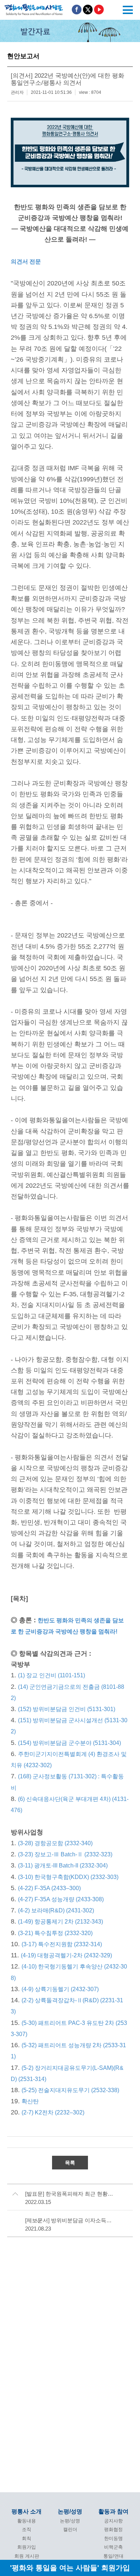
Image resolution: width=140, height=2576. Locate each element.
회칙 (27, 2538)
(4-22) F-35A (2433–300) (49, 1888)
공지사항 (113, 2521)
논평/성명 (70, 2511)
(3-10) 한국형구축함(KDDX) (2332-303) (68, 1877)
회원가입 (27, 2547)
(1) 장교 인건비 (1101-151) (52, 1675)
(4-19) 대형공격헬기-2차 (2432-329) (67, 1955)
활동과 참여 (113, 2511)
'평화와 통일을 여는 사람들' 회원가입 (70, 2568)
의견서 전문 (26, 262)
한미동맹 (113, 2538)
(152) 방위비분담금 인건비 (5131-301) (67, 1709)
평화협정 (113, 2529)
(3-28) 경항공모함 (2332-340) (55, 1843)
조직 (27, 2529)
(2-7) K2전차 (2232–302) (53, 2112)
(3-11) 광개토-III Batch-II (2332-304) (63, 1865)
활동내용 (27, 2521)
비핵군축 (113, 2547)
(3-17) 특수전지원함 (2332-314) (62, 1944)
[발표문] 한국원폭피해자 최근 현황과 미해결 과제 (71, 2194)
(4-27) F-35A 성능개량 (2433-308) (61, 1899)
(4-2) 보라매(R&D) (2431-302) (57, 1910)
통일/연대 (113, 2556)
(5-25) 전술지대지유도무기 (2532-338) (70, 2090)
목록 (70, 2163)
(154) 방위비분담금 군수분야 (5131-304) (69, 1743)
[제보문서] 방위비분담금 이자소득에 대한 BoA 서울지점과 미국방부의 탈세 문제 (71, 2220)
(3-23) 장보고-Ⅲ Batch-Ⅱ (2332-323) (65, 1854)
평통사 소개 (27, 2511)
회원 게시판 (27, 2556)
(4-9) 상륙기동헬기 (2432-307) (60, 1989)
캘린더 (70, 2529)
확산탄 (30, 2101)
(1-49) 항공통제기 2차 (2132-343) (60, 1922)
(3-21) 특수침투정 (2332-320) (55, 1933)
